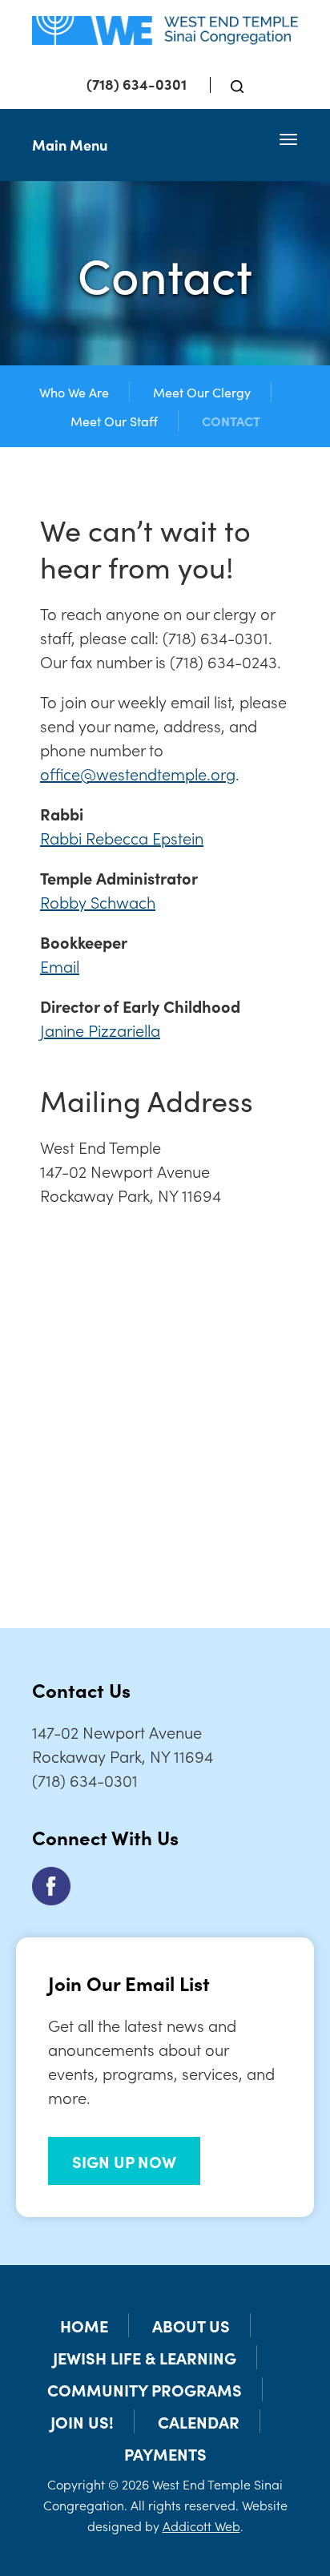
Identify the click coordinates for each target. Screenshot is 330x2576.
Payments (165, 2453)
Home (84, 2325)
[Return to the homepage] (165, 30)
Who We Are (74, 392)
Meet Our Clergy (202, 392)
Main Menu (70, 145)
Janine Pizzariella (100, 1030)
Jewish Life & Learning (145, 2357)
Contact (231, 421)
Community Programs (145, 2389)
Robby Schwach (98, 901)
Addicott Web (201, 2526)
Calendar (199, 2421)
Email (60, 965)
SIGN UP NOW (124, 2161)
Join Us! (82, 2421)
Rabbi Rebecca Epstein (122, 837)
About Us (191, 2325)
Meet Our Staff (114, 421)
